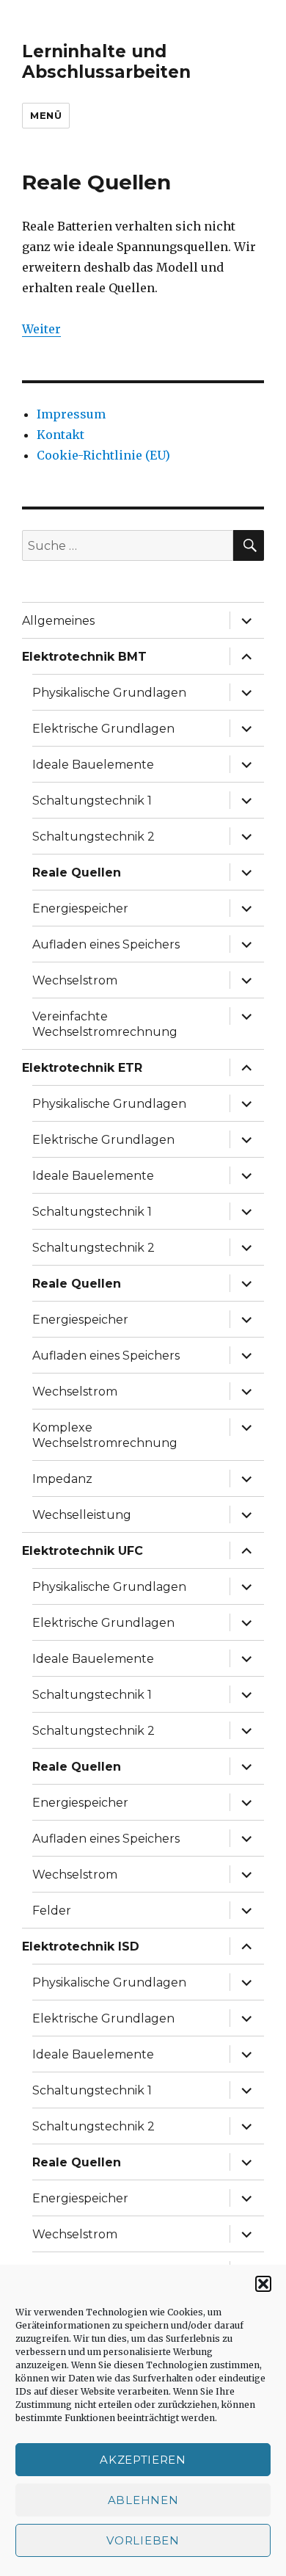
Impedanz (62, 1479)
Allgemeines (58, 621)
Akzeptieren (143, 2460)
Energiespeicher (80, 908)
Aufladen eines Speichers (106, 944)
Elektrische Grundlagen (103, 729)
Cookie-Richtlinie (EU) (103, 455)
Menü (46, 115)
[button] (263, 2284)
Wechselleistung (82, 1515)
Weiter (41, 329)
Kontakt (60, 435)
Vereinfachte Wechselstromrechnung (105, 1024)
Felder (52, 1911)
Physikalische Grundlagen (109, 693)
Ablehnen (143, 2500)
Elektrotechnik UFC (82, 1551)
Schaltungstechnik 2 (93, 837)
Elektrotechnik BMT (84, 657)
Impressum (71, 414)
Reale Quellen (77, 872)
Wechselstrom (75, 980)
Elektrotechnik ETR (82, 1068)
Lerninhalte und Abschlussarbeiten (106, 62)
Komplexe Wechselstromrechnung (105, 1435)
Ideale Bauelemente (93, 765)
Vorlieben (143, 2540)
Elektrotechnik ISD (81, 1946)
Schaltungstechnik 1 (92, 801)
